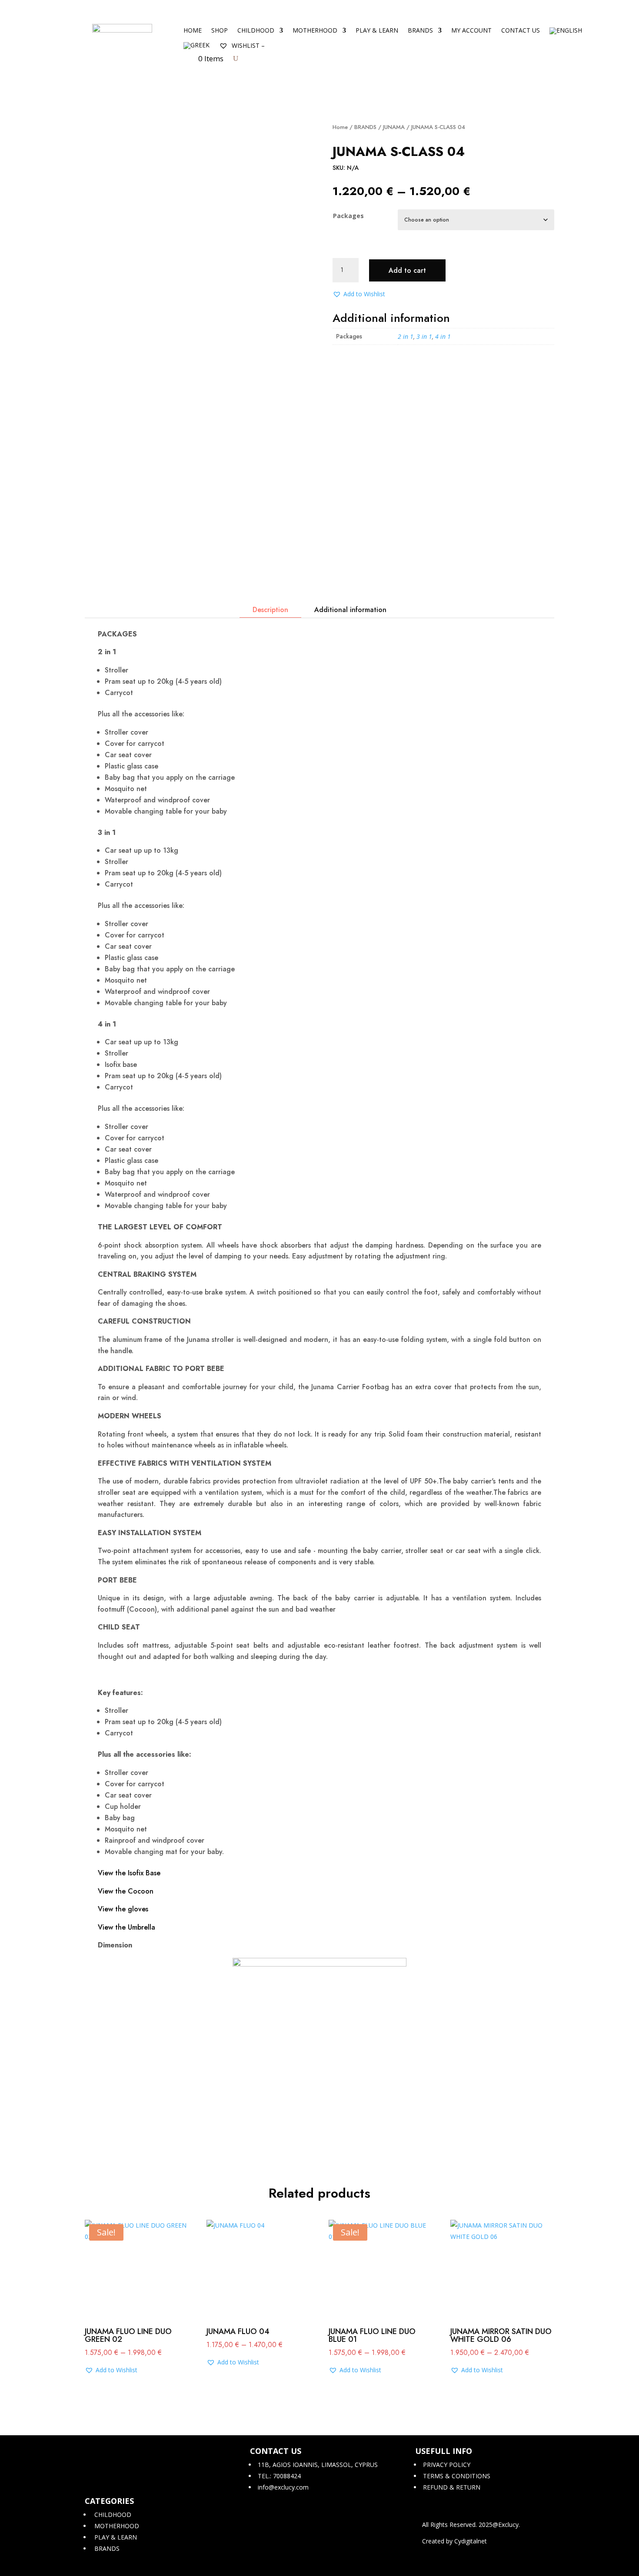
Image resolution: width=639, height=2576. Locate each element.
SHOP (220, 31)
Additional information (350, 610)
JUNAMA (394, 127)
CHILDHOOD (256, 31)
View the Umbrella (126, 1927)
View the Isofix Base (129, 1873)
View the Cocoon (126, 1891)
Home (193, 31)
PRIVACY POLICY (446, 2465)
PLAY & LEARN (377, 31)
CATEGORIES (109, 2501)
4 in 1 (443, 336)
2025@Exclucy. (499, 2525)
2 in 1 (406, 336)
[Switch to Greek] (196, 47)
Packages (348, 216)
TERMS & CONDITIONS (456, 2476)
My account (471, 31)
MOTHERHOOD (315, 31)
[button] (359, 294)
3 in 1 (424, 336)
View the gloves (123, 1909)
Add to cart (407, 270)
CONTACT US (521, 31)
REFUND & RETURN (451, 2487)
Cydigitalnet (471, 2541)
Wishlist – (247, 45)
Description (270, 610)
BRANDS (420, 31)
